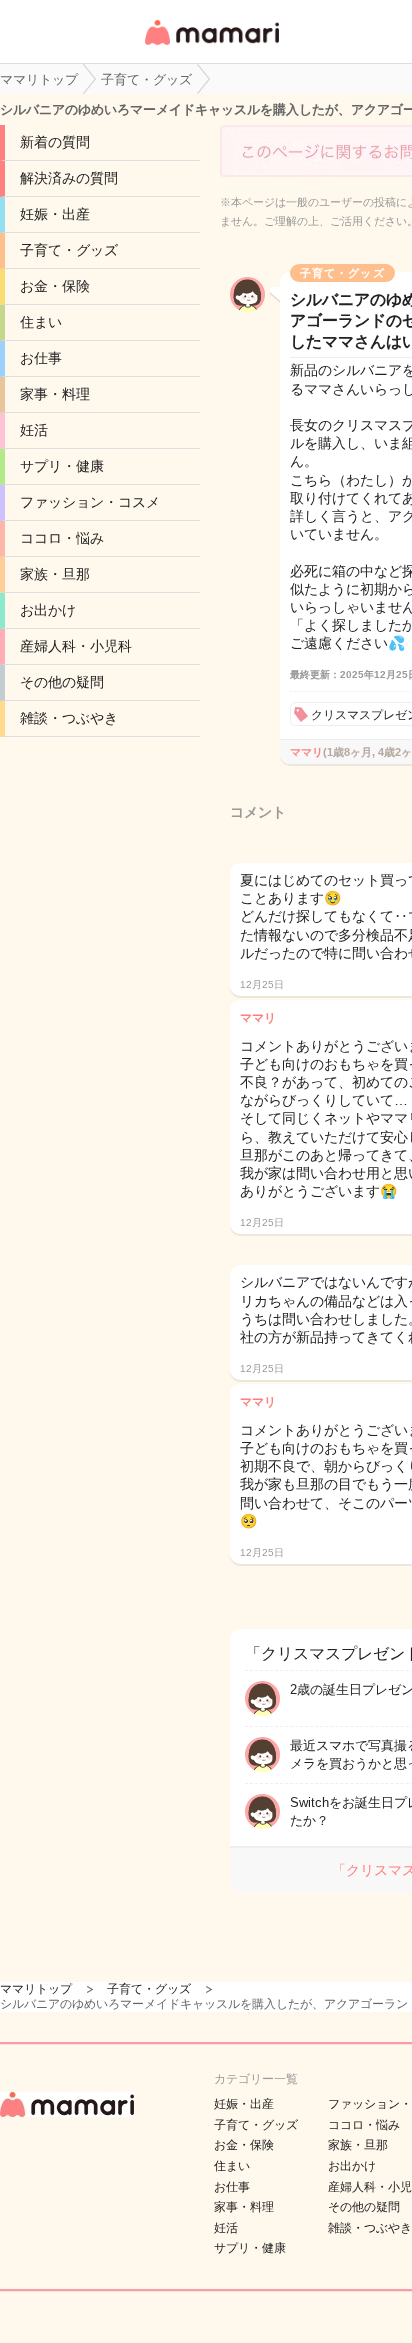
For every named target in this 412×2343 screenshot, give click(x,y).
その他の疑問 (62, 682)
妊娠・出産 (55, 214)
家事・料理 (55, 394)
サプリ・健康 (62, 466)
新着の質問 (55, 142)
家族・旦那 (55, 574)
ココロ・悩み (62, 538)
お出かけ (48, 610)
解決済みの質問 (69, 178)
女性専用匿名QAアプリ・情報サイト (211, 46)
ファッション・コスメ (90, 502)
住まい (41, 322)
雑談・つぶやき (69, 718)
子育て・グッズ (69, 250)
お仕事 (41, 358)
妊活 (34, 430)
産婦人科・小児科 (76, 646)
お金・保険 (55, 286)
